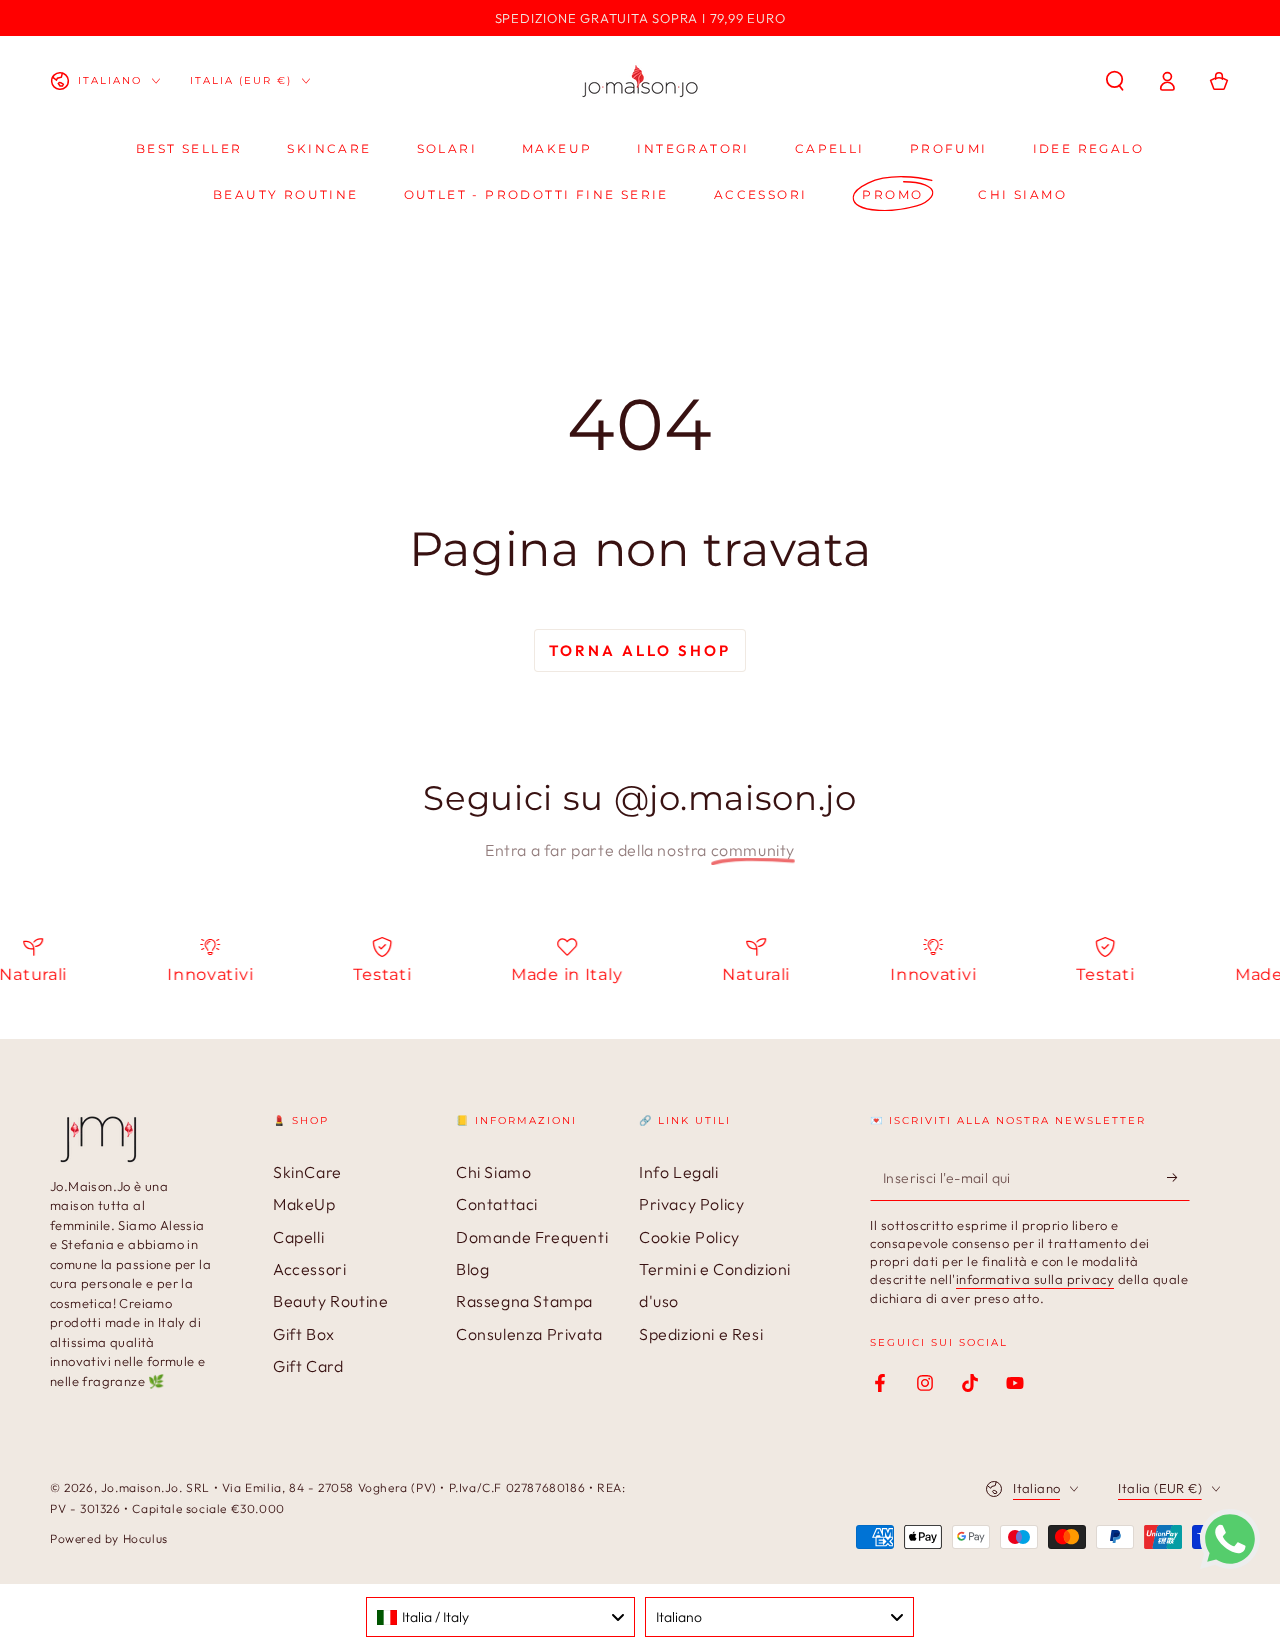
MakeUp (304, 1204)
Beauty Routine (330, 1301)
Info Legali (679, 1172)
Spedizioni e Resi (701, 1334)
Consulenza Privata (529, 1334)
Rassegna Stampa (524, 1301)
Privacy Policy (691, 1204)
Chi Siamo (493, 1172)
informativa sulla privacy (1035, 1279)
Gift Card (308, 1366)
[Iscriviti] (1178, 1178)
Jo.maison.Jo (140, 1487)
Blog (472, 1269)
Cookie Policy (689, 1237)
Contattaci (497, 1204)
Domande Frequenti (532, 1237)
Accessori (309, 1269)
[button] (1115, 81)
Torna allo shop (640, 650)
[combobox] (500, 1617)
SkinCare (307, 1172)
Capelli (298, 1237)
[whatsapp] (1230, 1563)
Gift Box (304, 1334)
